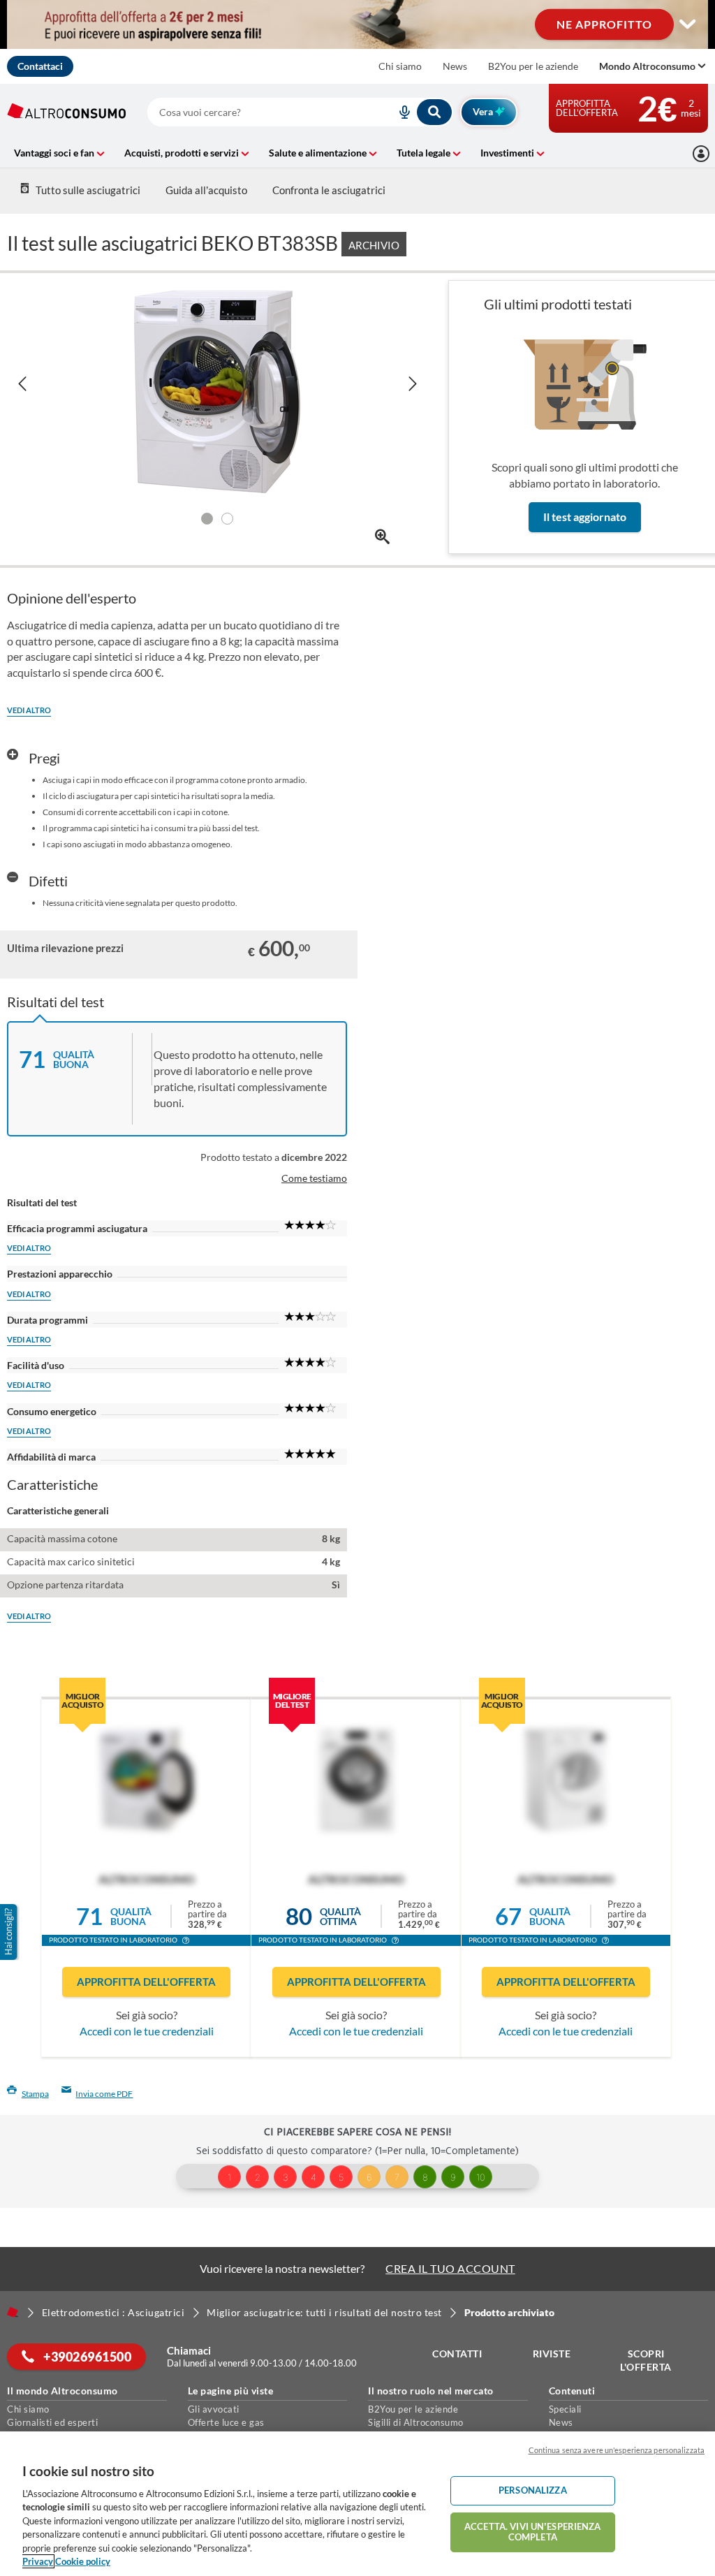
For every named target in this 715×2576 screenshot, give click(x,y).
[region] (357, 2504)
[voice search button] (399, 112)
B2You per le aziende (533, 66)
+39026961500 (87, 2357)
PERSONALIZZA (533, 2490)
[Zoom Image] (382, 537)
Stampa (35, 2094)
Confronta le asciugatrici (329, 190)
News (455, 66)
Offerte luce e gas (226, 2422)
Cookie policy (83, 2561)
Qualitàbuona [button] (131, 1916)
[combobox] (300, 112)
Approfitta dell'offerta (146, 1982)
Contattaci (40, 66)
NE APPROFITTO (604, 24)
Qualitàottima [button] (340, 1916)
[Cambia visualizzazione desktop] (357, 24)
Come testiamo (314, 1178)
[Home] (13, 2312)
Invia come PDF (104, 2094)
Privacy (38, 2561)
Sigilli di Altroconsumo (416, 2422)
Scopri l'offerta (646, 2361)
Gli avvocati (214, 2409)
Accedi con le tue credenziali (147, 2031)
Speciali (565, 2409)
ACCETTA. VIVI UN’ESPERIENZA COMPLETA (533, 2532)
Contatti (457, 2354)
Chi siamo (400, 66)
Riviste (552, 2354)
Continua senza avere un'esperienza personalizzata (617, 2450)
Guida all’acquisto (206, 190)
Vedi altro (29, 710)
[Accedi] (701, 154)
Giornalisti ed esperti (52, 2422)
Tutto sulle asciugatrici (88, 190)
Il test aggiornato (585, 517)
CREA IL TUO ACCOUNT (450, 2268)
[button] (186, 1942)
